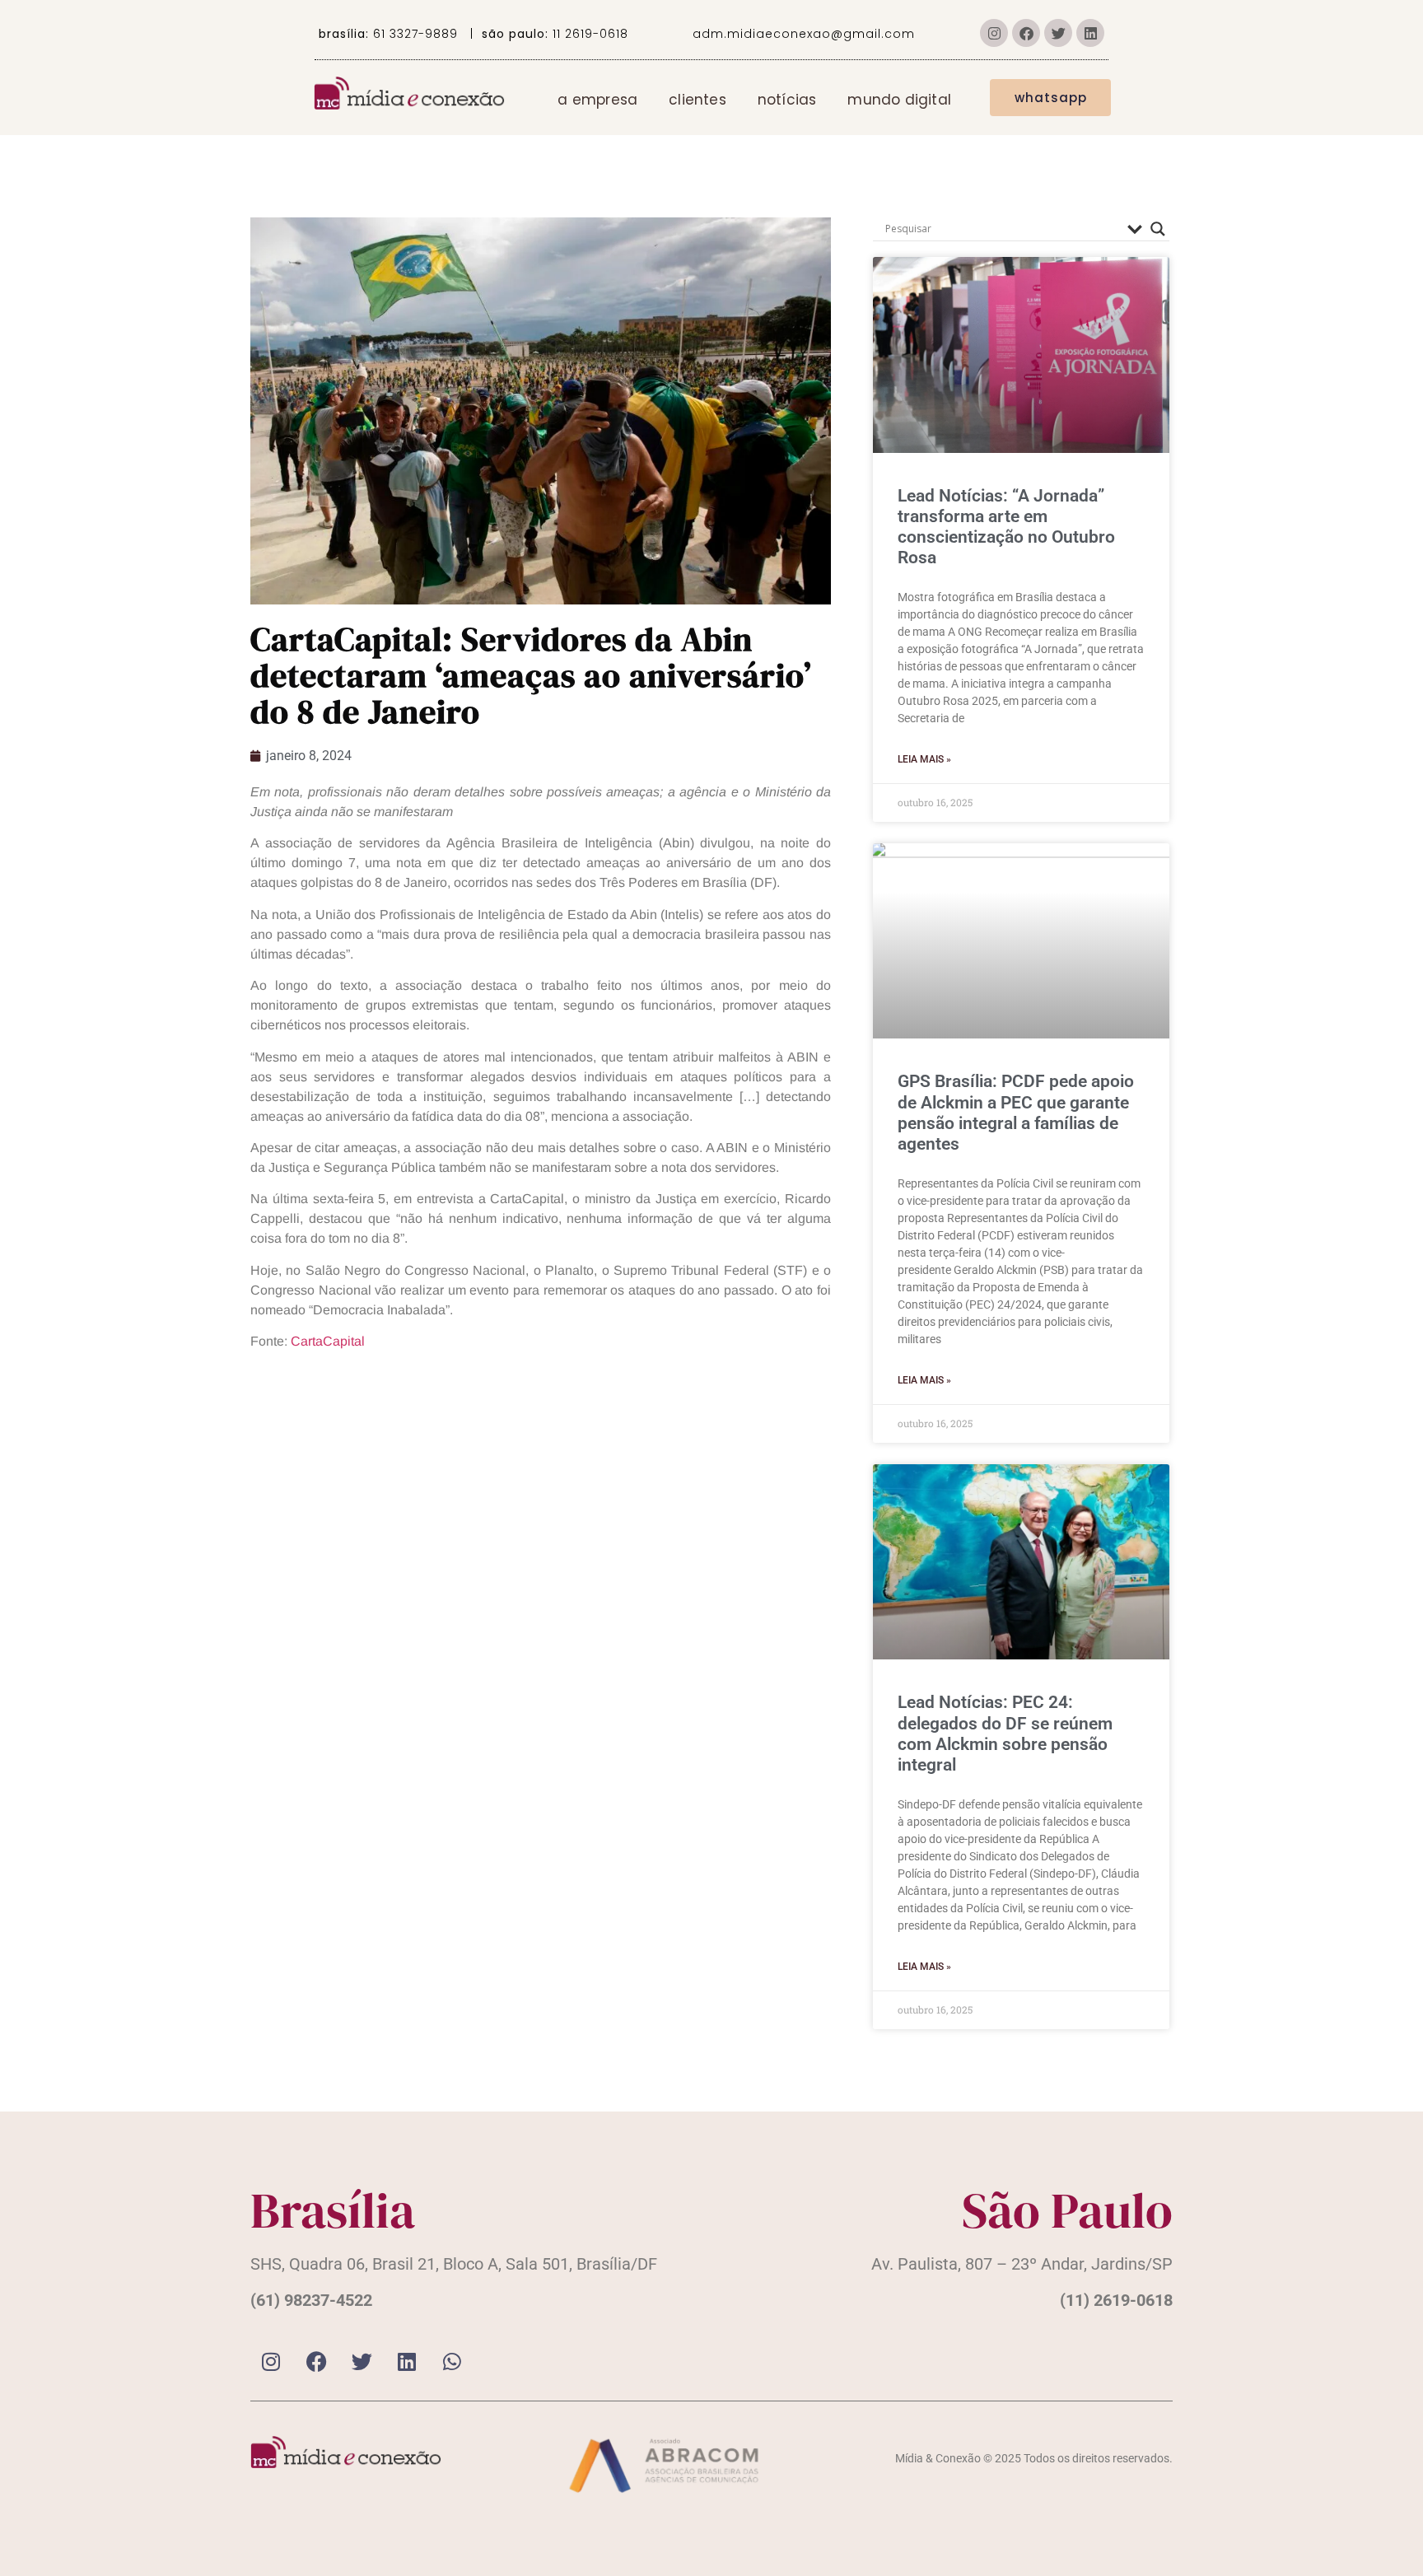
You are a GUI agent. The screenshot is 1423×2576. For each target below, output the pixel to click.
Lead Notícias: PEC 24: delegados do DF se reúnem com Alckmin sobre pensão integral (1005, 1734)
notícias (787, 100)
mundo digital (899, 100)
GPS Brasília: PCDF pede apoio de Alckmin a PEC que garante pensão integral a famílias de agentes (1016, 1113)
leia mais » (924, 759)
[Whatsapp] (452, 2362)
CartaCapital (328, 1341)
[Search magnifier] (1158, 229)
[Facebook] (1026, 33)
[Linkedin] (1090, 33)
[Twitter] (1058, 33)
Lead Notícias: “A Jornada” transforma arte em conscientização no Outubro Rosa (1006, 527)
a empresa (597, 100)
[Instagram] (994, 33)
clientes (698, 100)
